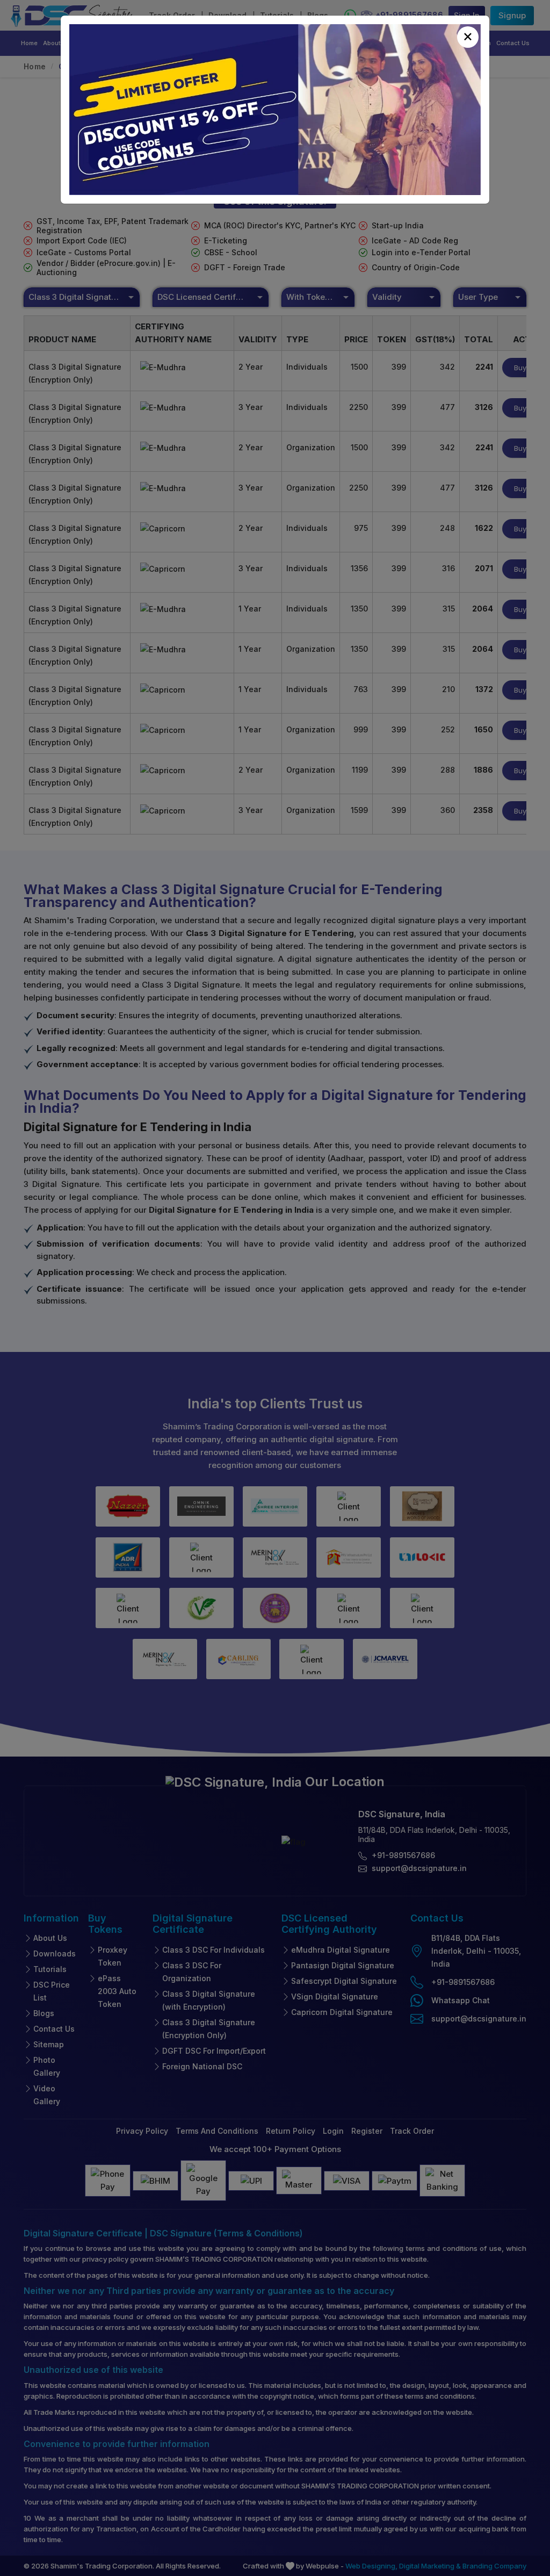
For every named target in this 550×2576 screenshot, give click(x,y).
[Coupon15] (275, 110)
